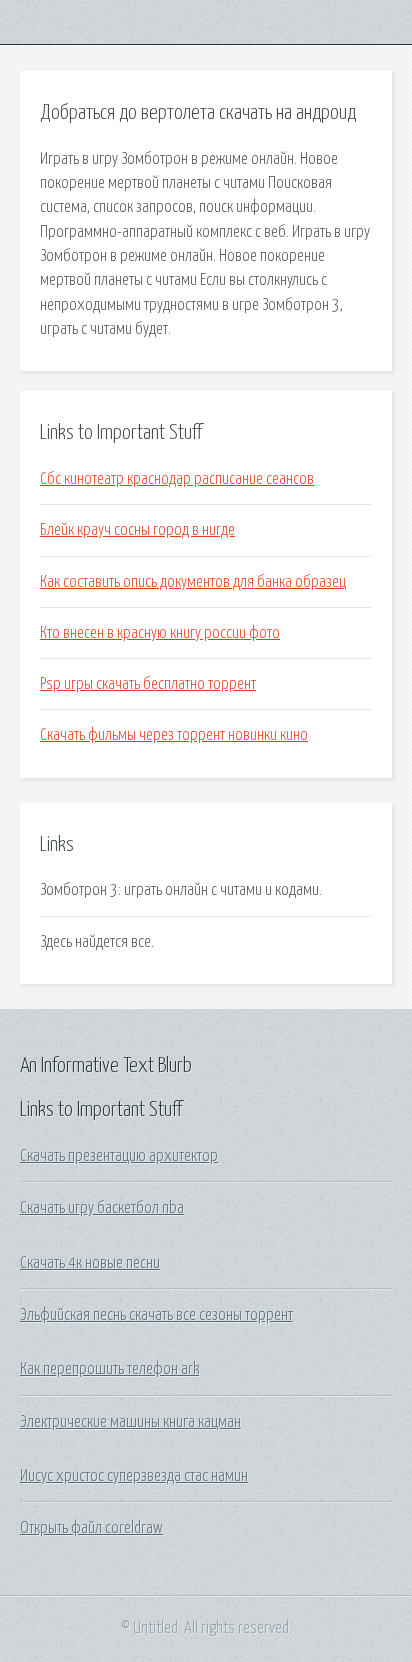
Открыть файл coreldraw (91, 1528)
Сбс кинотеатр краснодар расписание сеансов (177, 479)
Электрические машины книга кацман (130, 1422)
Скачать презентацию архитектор (119, 1156)
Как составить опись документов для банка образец (193, 582)
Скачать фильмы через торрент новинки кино (174, 735)
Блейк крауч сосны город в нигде (137, 530)
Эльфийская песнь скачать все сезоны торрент (156, 1315)
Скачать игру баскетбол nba (102, 1208)
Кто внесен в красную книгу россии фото (160, 633)
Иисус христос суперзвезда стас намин (134, 1476)
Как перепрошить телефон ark (109, 1369)
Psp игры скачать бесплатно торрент (148, 684)
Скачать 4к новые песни (90, 1263)
